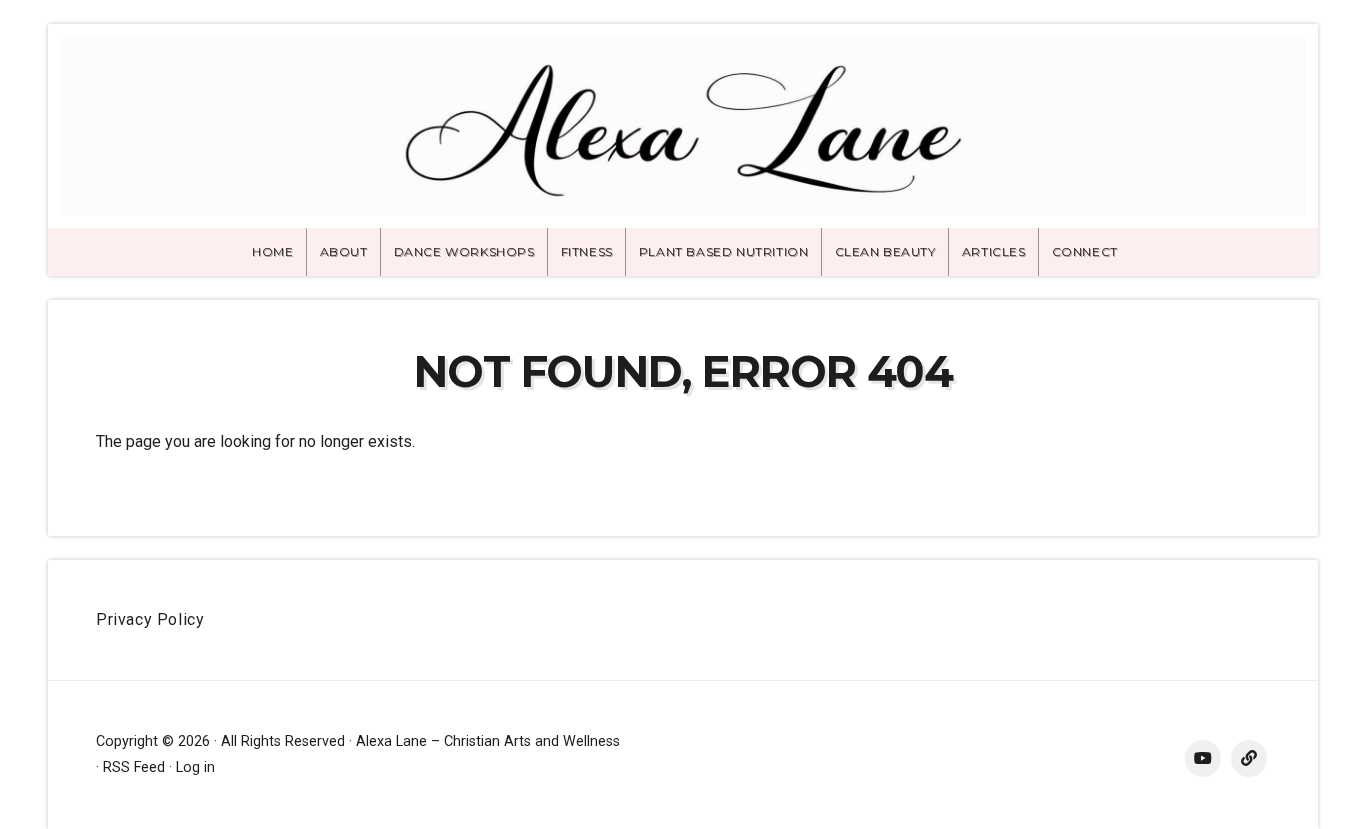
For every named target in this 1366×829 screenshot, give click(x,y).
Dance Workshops (464, 251)
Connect (1085, 251)
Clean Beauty (885, 251)
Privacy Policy (150, 619)
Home (272, 251)
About (344, 251)
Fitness (587, 251)
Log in (195, 767)
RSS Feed (134, 767)
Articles (994, 251)
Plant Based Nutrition (724, 251)
